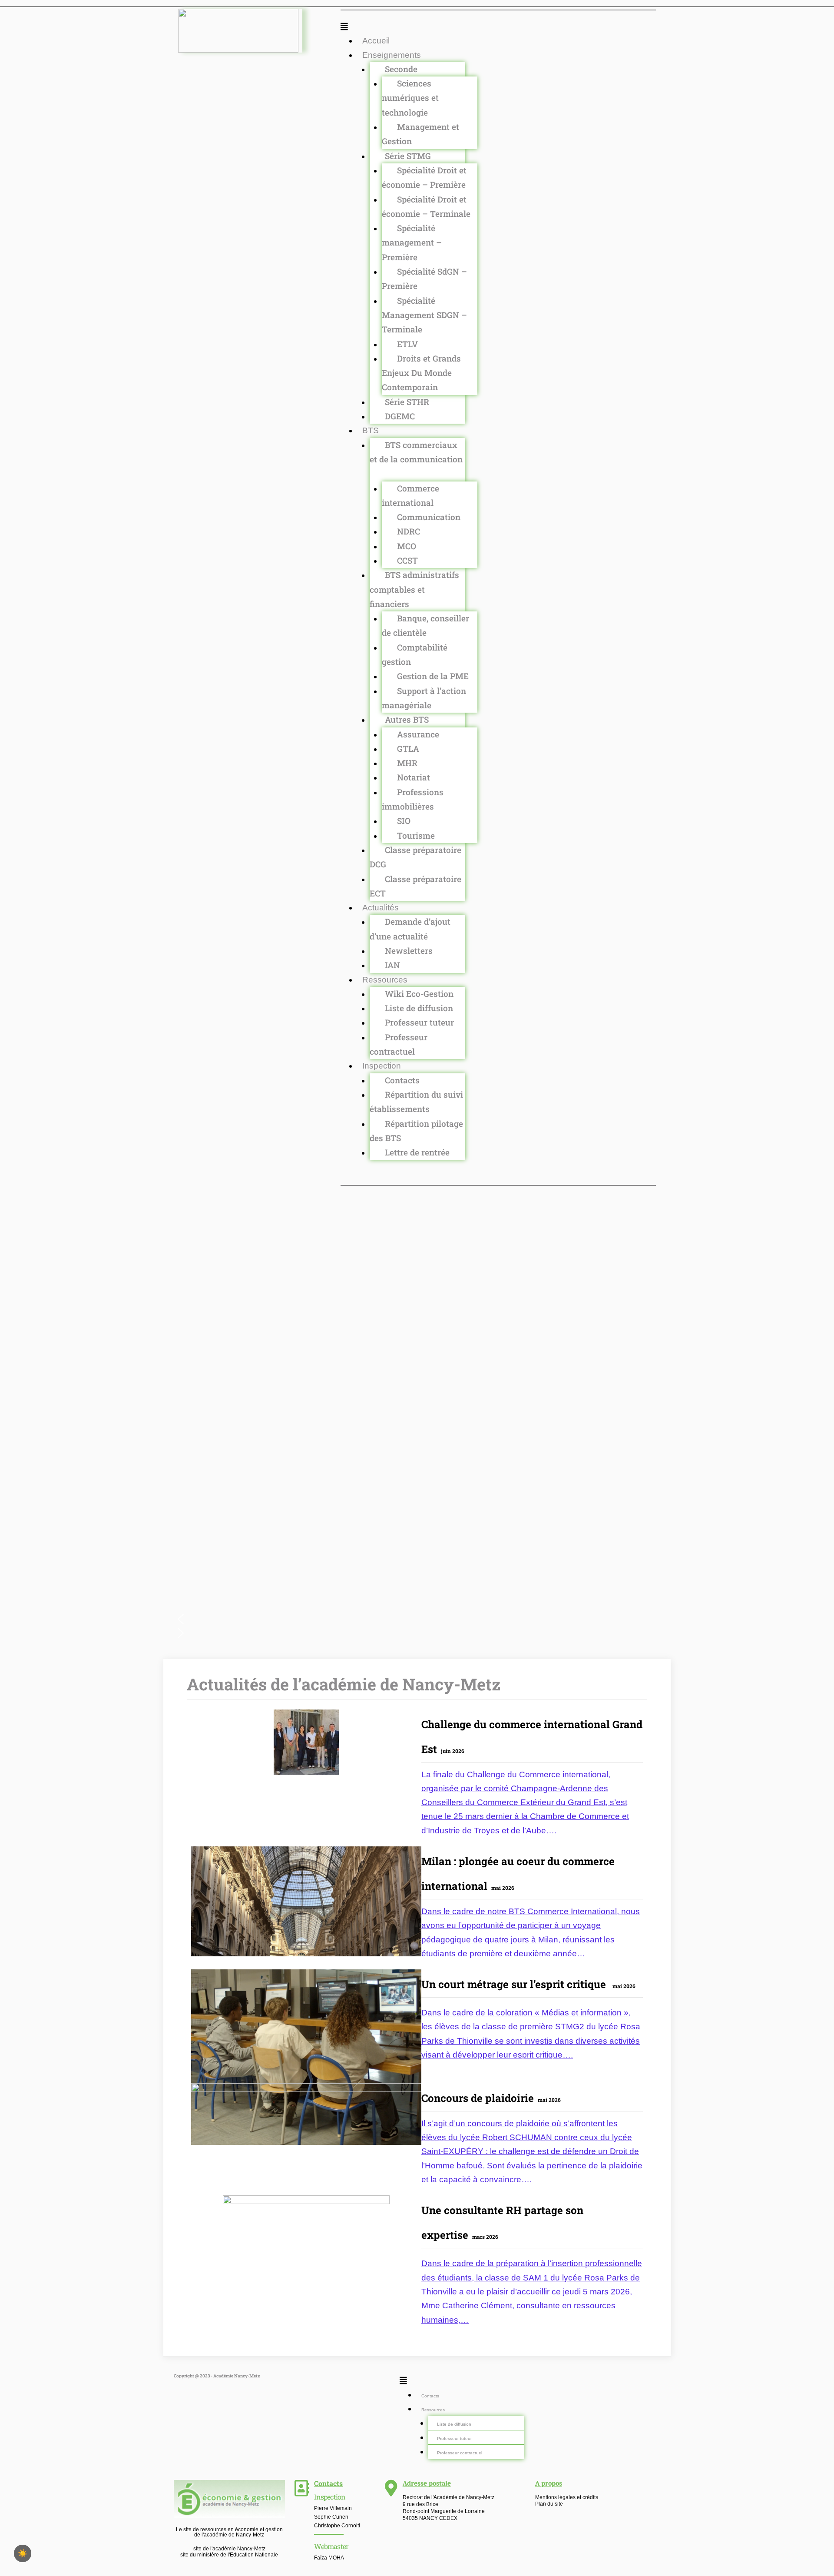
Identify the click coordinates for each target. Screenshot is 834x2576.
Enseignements (392, 55)
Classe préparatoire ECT (415, 886)
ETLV (407, 344)
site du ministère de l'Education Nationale (229, 2555)
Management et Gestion (420, 134)
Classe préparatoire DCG (415, 857)
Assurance (418, 734)
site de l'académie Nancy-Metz (229, 2549)
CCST (407, 560)
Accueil (376, 41)
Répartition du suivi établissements (416, 1102)
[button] (498, 27)
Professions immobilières (413, 799)
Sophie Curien (331, 2517)
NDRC (409, 531)
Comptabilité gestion (415, 654)
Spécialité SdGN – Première (424, 279)
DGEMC (400, 416)
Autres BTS (407, 719)
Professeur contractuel (399, 1044)
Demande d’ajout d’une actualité (410, 929)
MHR (407, 763)
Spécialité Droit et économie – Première (424, 177)
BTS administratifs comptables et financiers (414, 589)
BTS (371, 430)
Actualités (381, 908)
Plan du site (549, 2504)
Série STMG (408, 156)
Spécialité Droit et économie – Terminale (426, 206)
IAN (392, 965)
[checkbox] (23, 2553)
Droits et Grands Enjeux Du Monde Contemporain (421, 373)
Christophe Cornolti (337, 2526)
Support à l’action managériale (424, 698)
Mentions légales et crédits (567, 2497)
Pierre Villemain (333, 2508)
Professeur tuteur (419, 1022)
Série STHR (407, 402)
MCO (407, 546)
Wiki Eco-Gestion (419, 994)
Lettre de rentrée (417, 1152)
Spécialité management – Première (412, 242)
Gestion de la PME (433, 676)
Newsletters (409, 951)
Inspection (382, 1066)
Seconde (401, 69)
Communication (429, 517)
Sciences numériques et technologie (410, 98)
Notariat (414, 777)
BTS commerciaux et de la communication (416, 452)
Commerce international (410, 495)
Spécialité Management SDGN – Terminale (424, 315)
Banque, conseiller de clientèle (425, 625)
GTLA (408, 749)
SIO (404, 821)
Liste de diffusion (419, 1008)
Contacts (402, 1080)
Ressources (385, 980)
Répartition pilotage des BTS (416, 1131)
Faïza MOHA (329, 2558)
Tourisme (416, 835)
